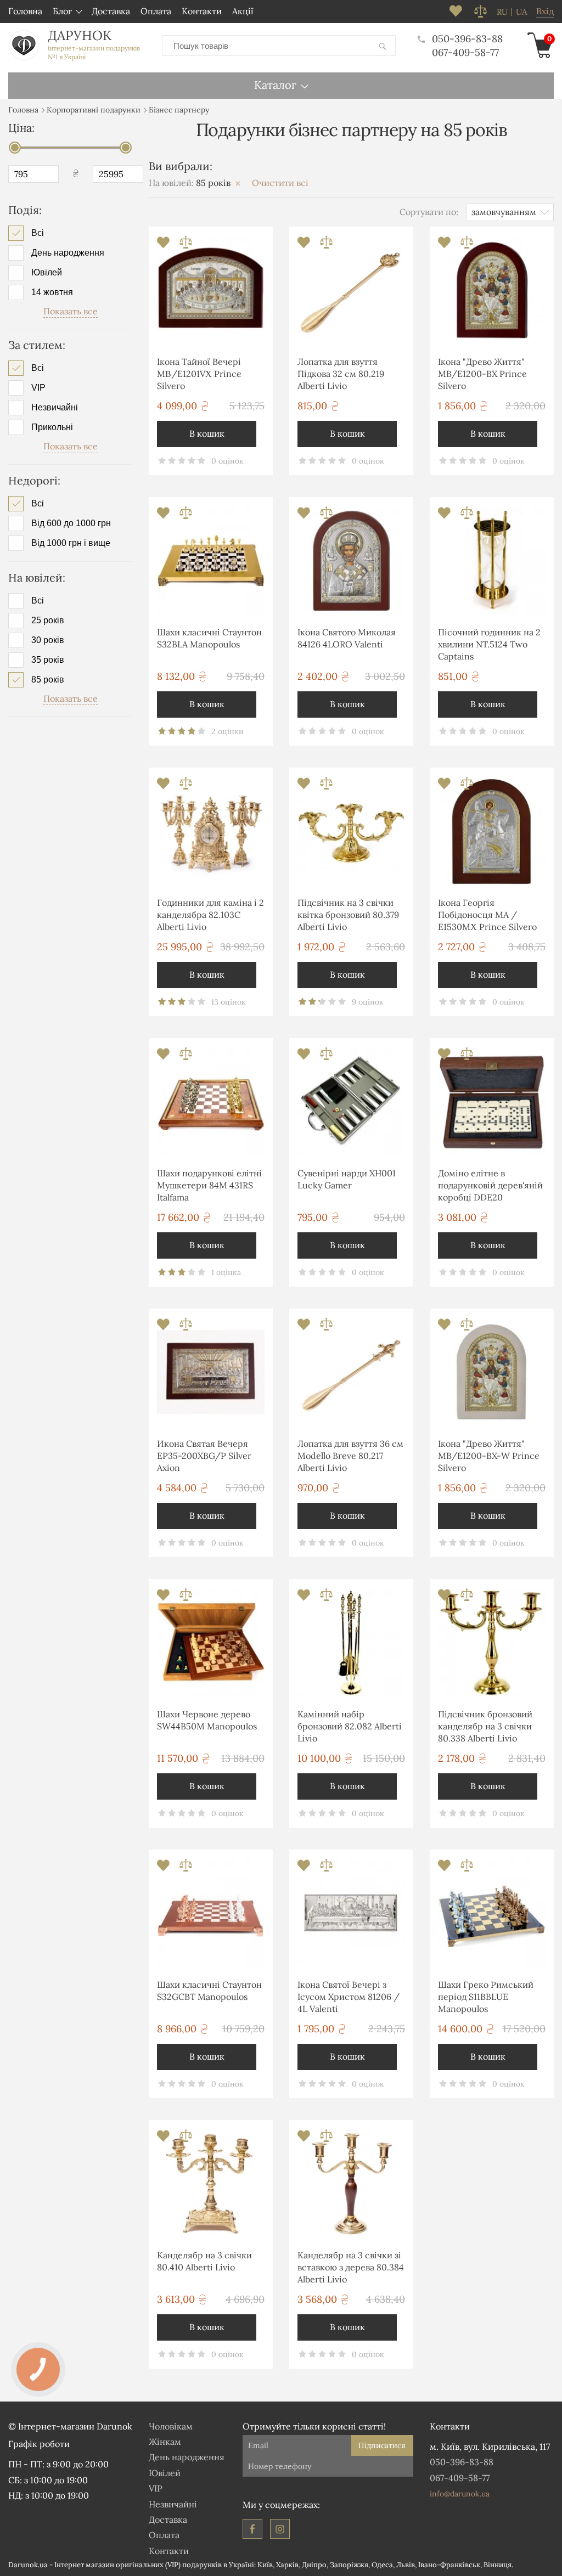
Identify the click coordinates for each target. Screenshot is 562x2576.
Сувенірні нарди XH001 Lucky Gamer (347, 1179)
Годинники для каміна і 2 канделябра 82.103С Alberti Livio (210, 915)
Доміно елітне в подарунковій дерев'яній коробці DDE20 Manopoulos (490, 1187)
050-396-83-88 (467, 39)
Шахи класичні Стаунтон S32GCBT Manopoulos (209, 1991)
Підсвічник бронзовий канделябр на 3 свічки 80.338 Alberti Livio (485, 1726)
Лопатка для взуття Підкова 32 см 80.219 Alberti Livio (341, 374)
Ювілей (47, 273)
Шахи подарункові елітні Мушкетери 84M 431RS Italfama (209, 1185)
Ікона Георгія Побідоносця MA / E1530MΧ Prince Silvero (487, 915)
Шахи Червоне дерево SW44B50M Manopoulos (207, 1720)
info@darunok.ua (460, 2494)
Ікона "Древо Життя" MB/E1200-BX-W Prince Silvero (489, 1456)
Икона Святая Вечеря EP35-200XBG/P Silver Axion (204, 1456)
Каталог (275, 85)
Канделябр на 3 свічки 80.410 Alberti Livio (204, 2261)
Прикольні (52, 427)
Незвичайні (55, 408)
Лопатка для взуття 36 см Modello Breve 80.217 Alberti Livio (350, 1456)
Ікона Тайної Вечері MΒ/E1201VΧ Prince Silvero (199, 374)
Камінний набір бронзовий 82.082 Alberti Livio (350, 1726)
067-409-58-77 (465, 52)
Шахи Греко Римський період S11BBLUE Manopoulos (486, 1997)
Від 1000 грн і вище (71, 543)
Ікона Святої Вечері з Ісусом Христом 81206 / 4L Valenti (349, 1997)
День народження (68, 253)
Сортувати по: (429, 212)
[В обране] (164, 246)
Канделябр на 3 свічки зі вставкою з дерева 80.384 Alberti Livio (351, 2267)
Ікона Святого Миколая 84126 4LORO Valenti (347, 638)
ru (502, 12)
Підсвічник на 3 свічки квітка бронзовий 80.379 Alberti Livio (348, 915)
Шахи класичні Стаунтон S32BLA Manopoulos (209, 638)
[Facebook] (252, 2529)
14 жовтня (52, 292)
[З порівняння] (186, 246)
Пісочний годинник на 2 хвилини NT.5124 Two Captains (489, 644)
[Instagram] (280, 2529)
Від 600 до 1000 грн (71, 523)
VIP (38, 388)
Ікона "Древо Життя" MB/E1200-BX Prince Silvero (482, 374)
